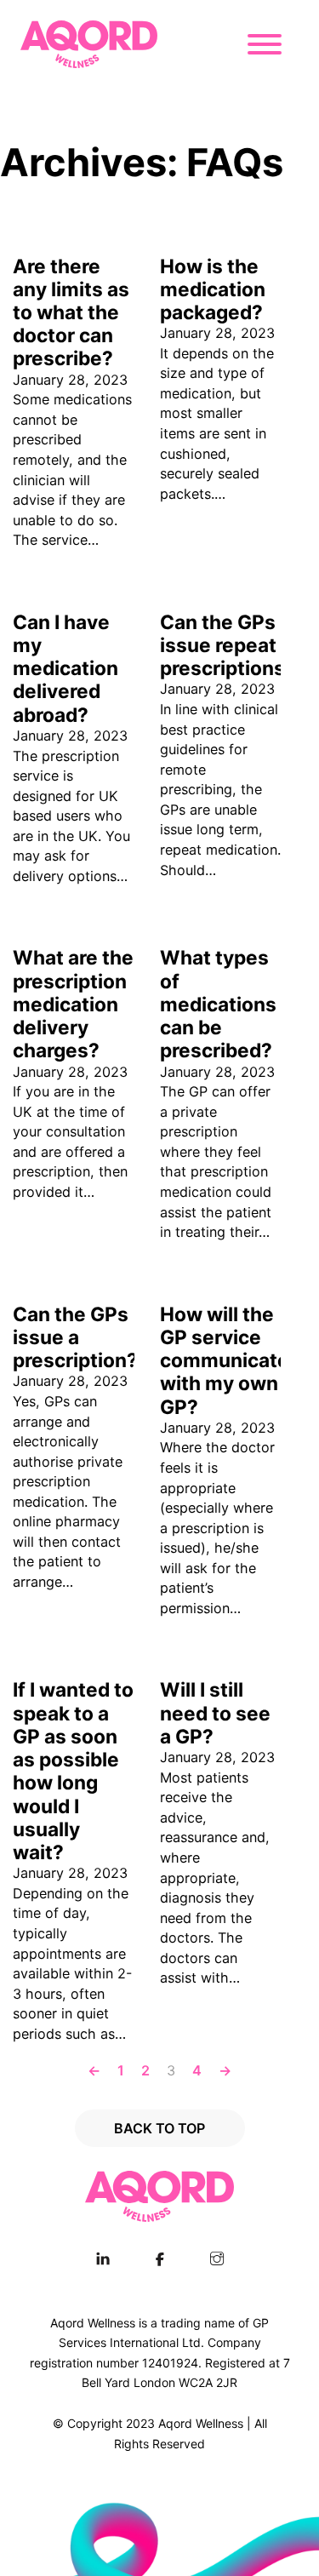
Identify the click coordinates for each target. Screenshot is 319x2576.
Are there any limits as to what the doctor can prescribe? (71, 312)
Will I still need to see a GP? (215, 1712)
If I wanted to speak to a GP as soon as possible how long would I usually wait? (73, 1771)
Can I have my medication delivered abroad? (66, 668)
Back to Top (159, 2128)
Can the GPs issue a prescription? (75, 1337)
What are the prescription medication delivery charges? (73, 1004)
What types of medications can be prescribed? (218, 1004)
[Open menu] (269, 44)
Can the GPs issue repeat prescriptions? (228, 645)
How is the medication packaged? (213, 289)
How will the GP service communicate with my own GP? (225, 1360)
